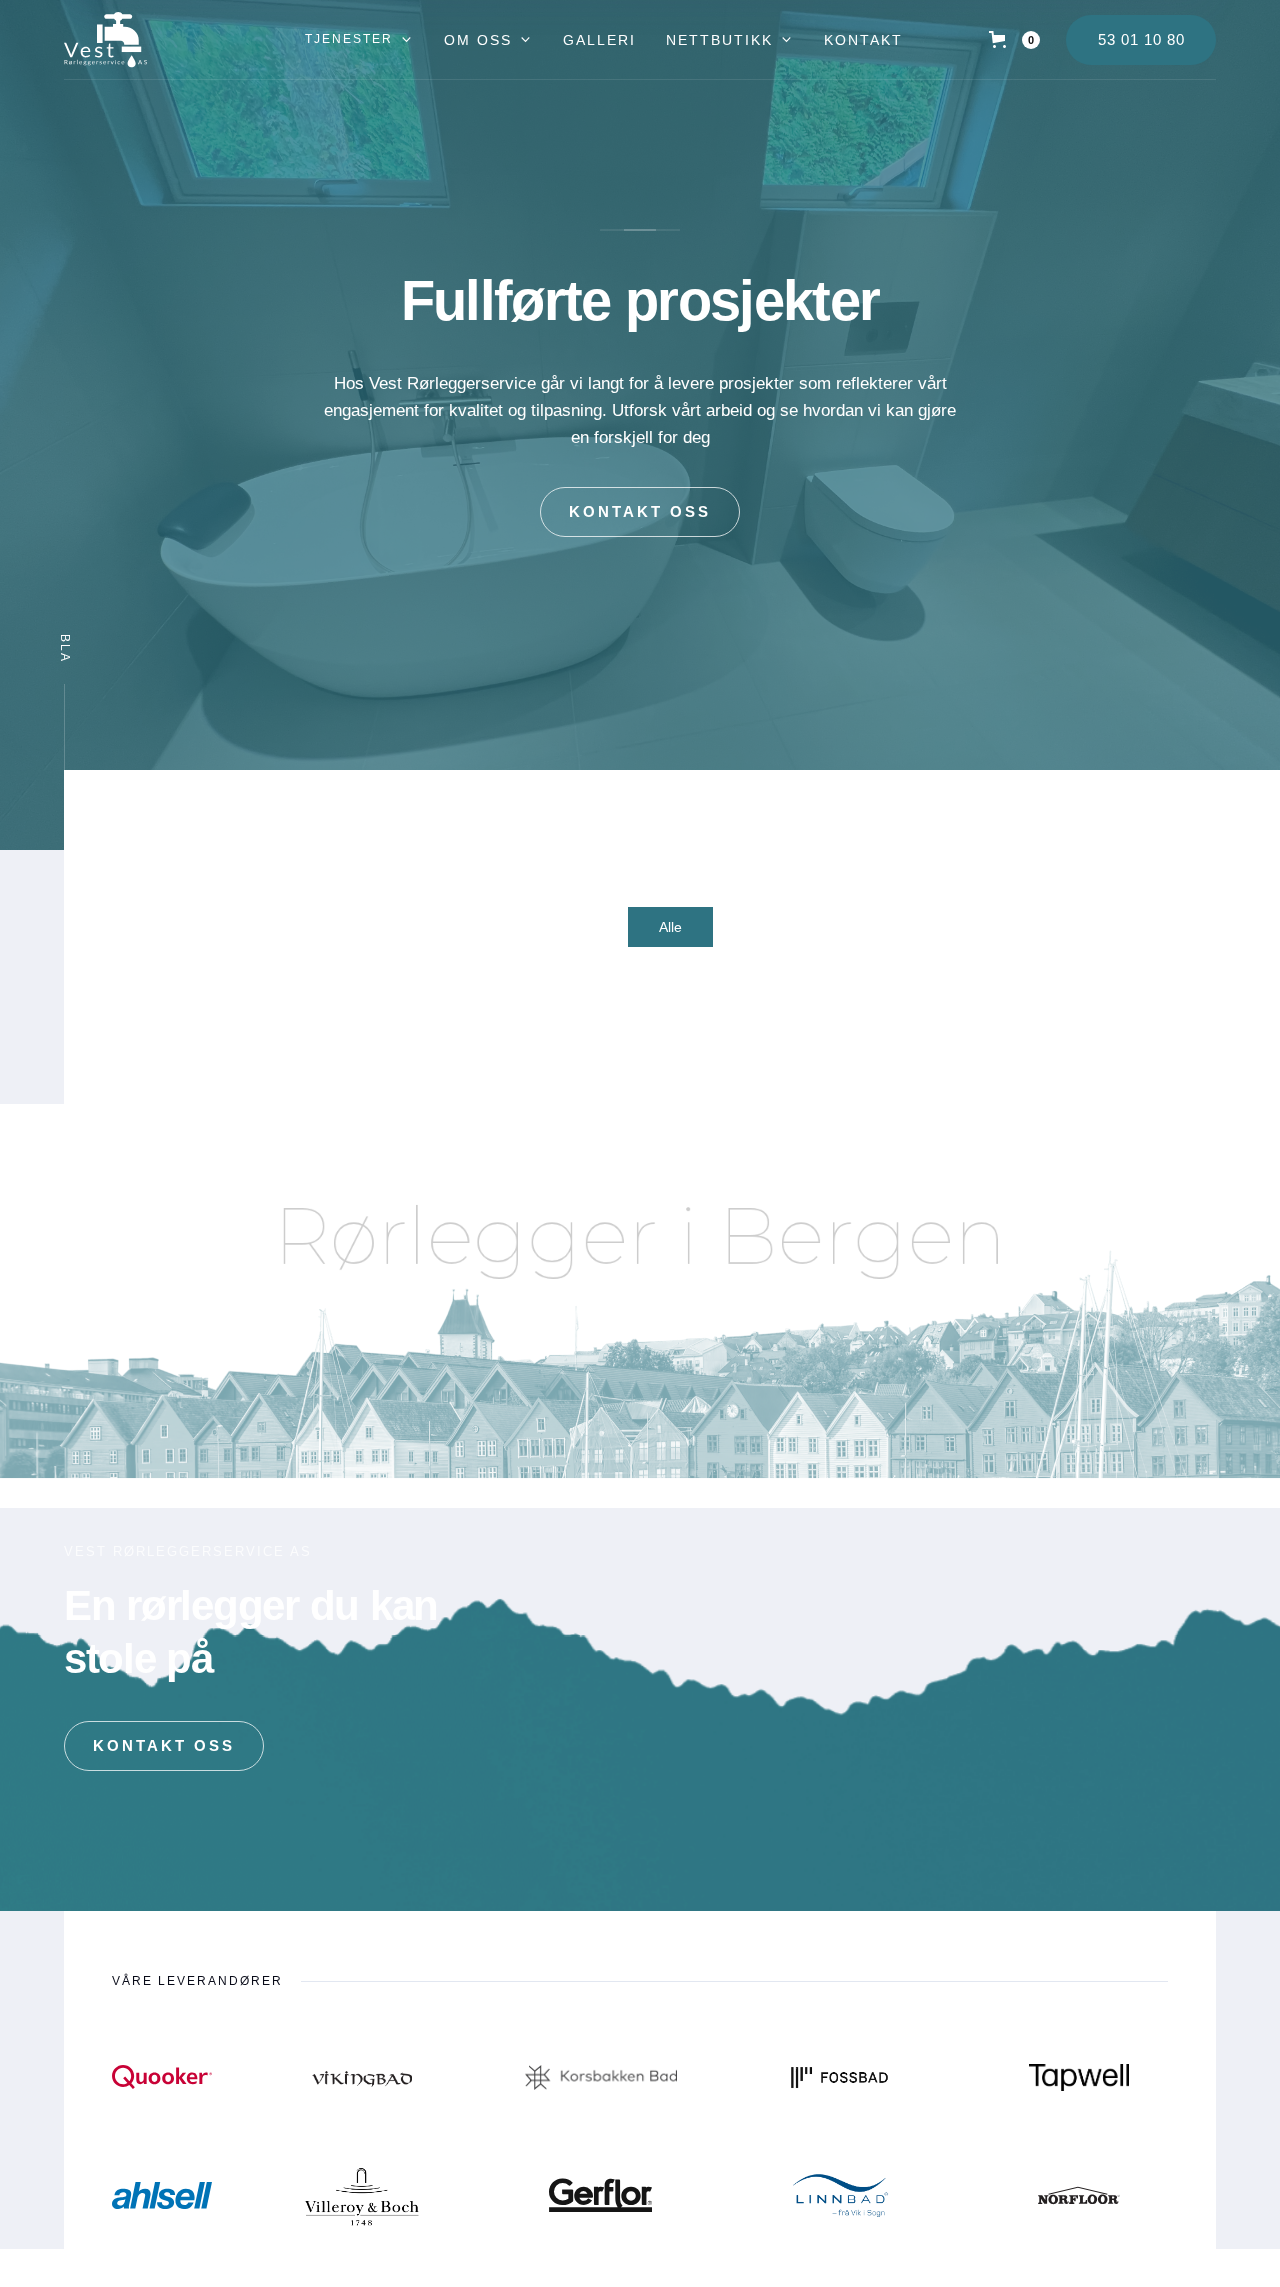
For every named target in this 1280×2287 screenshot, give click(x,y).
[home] (105, 39)
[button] (359, 39)
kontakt (863, 40)
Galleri (599, 40)
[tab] (670, 927)
